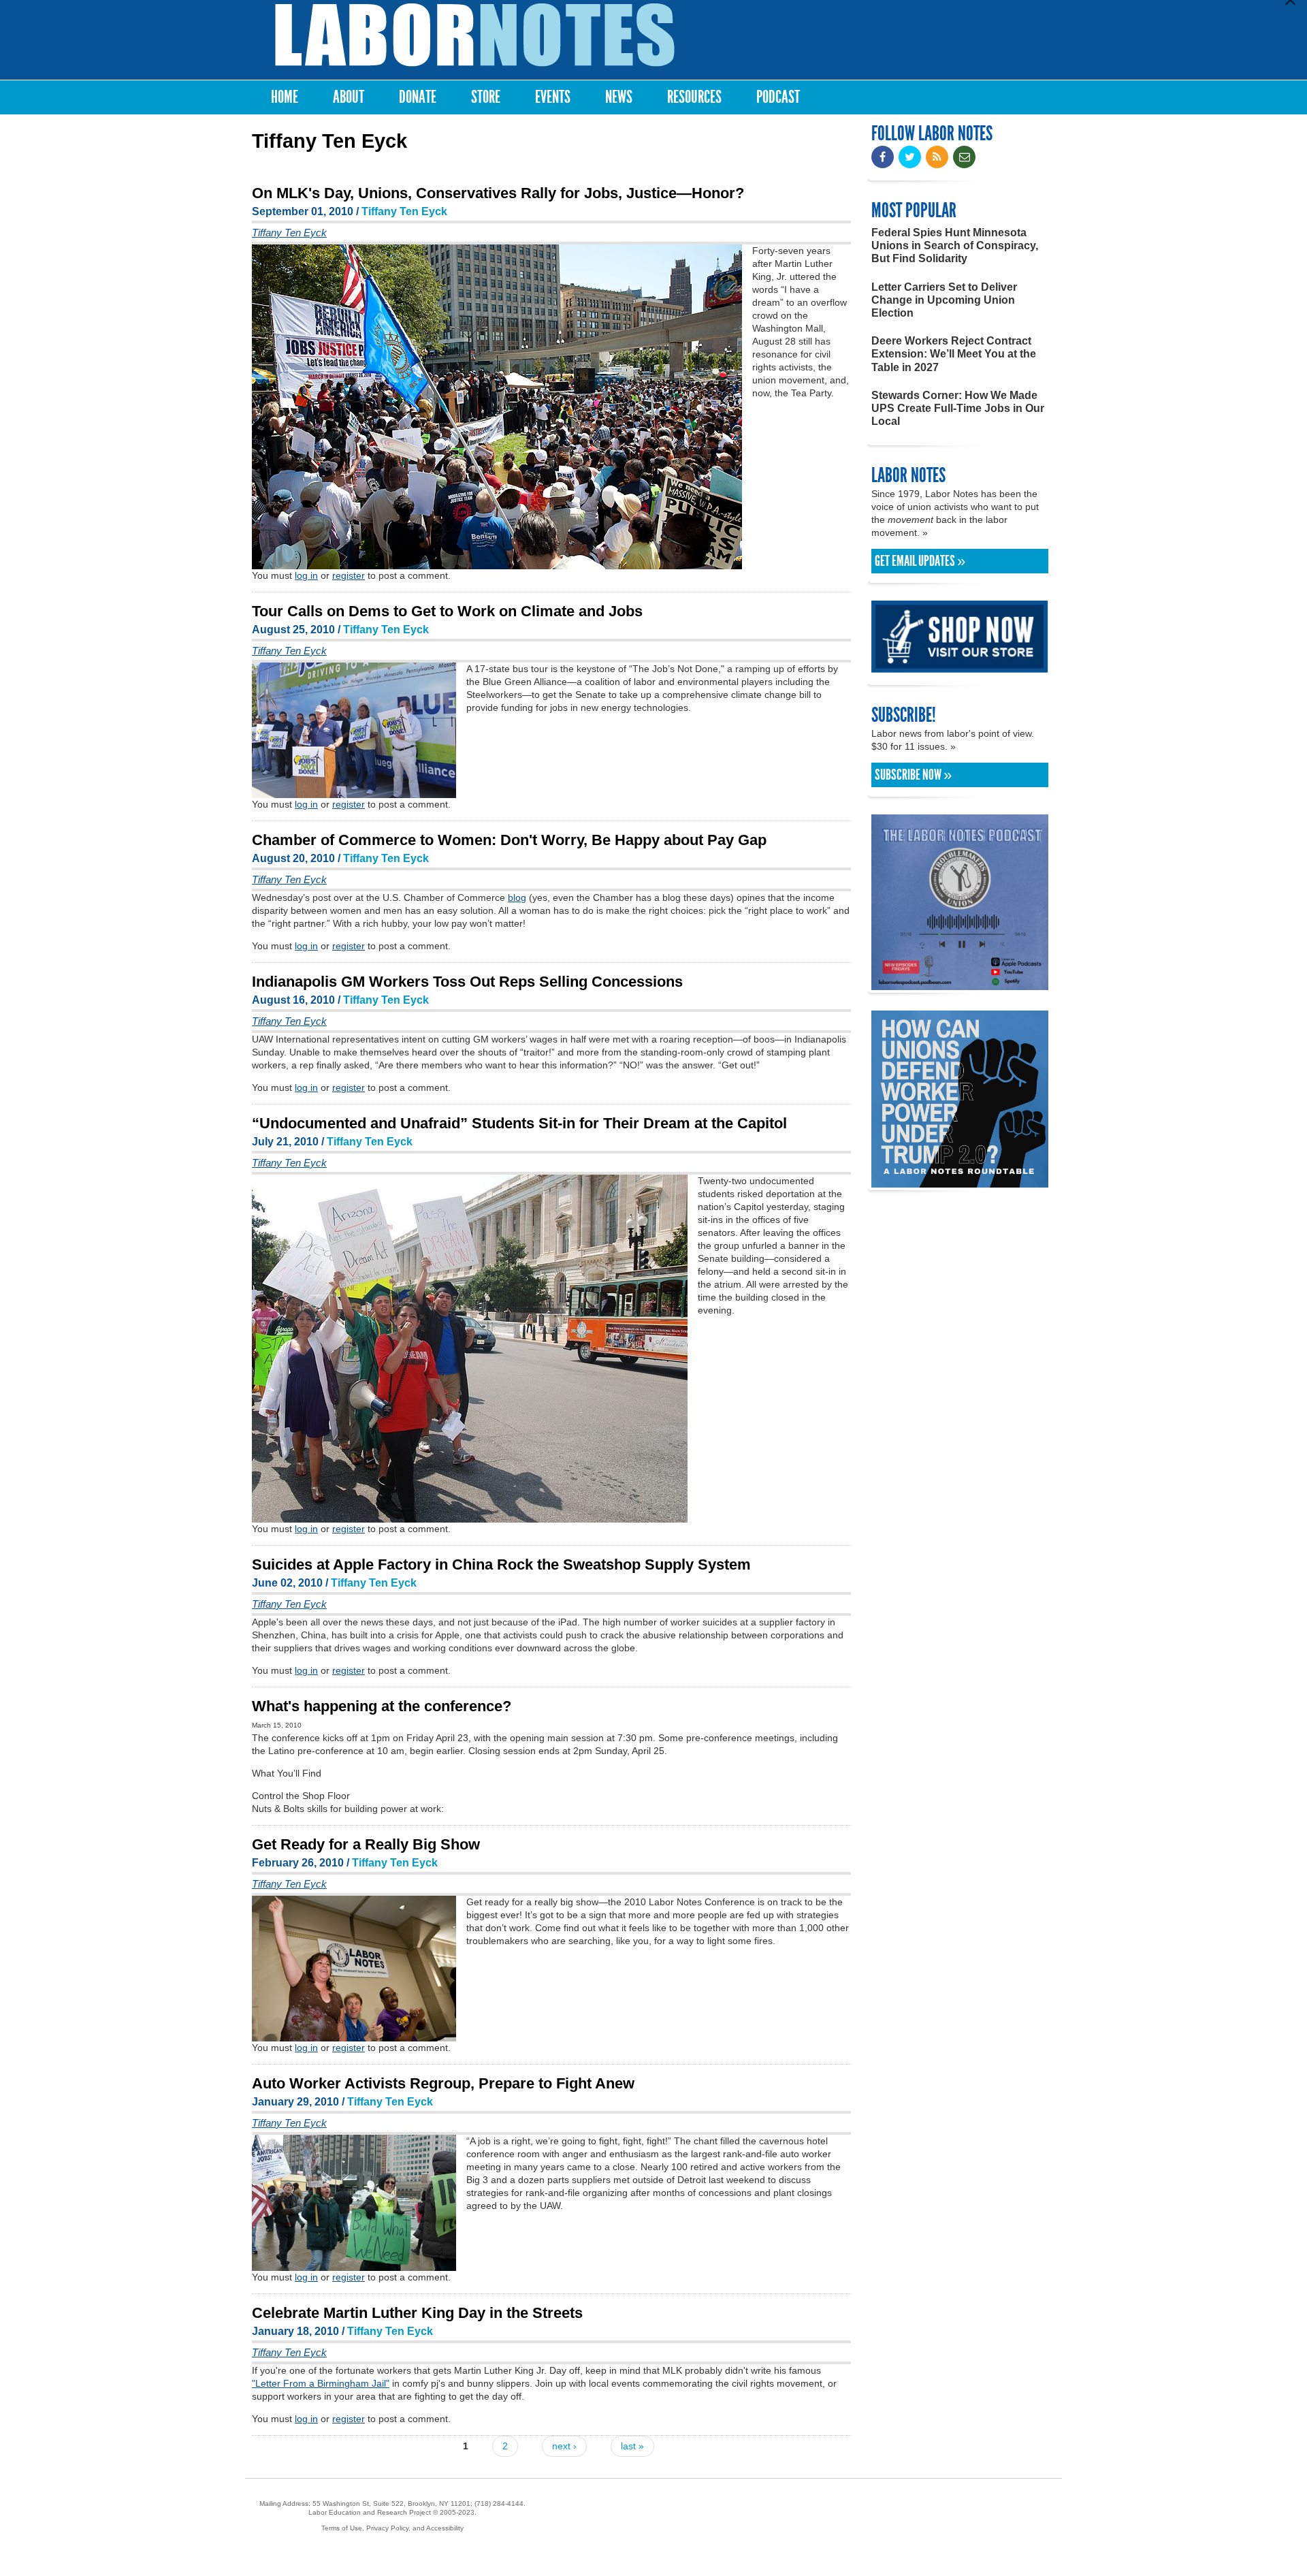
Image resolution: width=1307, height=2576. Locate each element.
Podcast (778, 97)
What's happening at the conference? (382, 1706)
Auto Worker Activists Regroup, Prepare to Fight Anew (443, 2083)
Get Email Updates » (920, 561)
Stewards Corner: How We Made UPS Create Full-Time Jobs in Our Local (958, 408)
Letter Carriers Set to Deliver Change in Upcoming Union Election (944, 300)
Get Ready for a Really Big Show (366, 1844)
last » (632, 2446)
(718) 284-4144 (499, 2503)
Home (285, 97)
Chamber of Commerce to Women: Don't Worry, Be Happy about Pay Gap (509, 840)
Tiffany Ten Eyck (404, 211)
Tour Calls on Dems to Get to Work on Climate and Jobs (447, 611)
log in (306, 575)
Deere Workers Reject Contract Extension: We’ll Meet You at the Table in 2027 (954, 354)
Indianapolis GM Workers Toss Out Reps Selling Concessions (467, 982)
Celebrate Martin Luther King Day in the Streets (417, 2313)
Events (553, 97)
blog (517, 897)
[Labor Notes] (475, 35)
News (619, 97)
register (349, 575)
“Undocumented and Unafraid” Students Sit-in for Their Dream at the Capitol (519, 1123)
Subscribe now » (913, 775)
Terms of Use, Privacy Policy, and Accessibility (392, 2528)
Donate (418, 97)
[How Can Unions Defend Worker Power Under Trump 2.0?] (960, 1181)
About (349, 97)
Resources (694, 97)
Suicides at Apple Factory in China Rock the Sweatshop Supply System (501, 1564)
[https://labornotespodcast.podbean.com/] (960, 984)
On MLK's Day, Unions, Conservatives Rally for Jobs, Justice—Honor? (498, 193)
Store (486, 97)
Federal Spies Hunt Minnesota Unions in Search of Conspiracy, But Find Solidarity (955, 245)
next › (564, 2446)
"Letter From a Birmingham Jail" (321, 2383)
